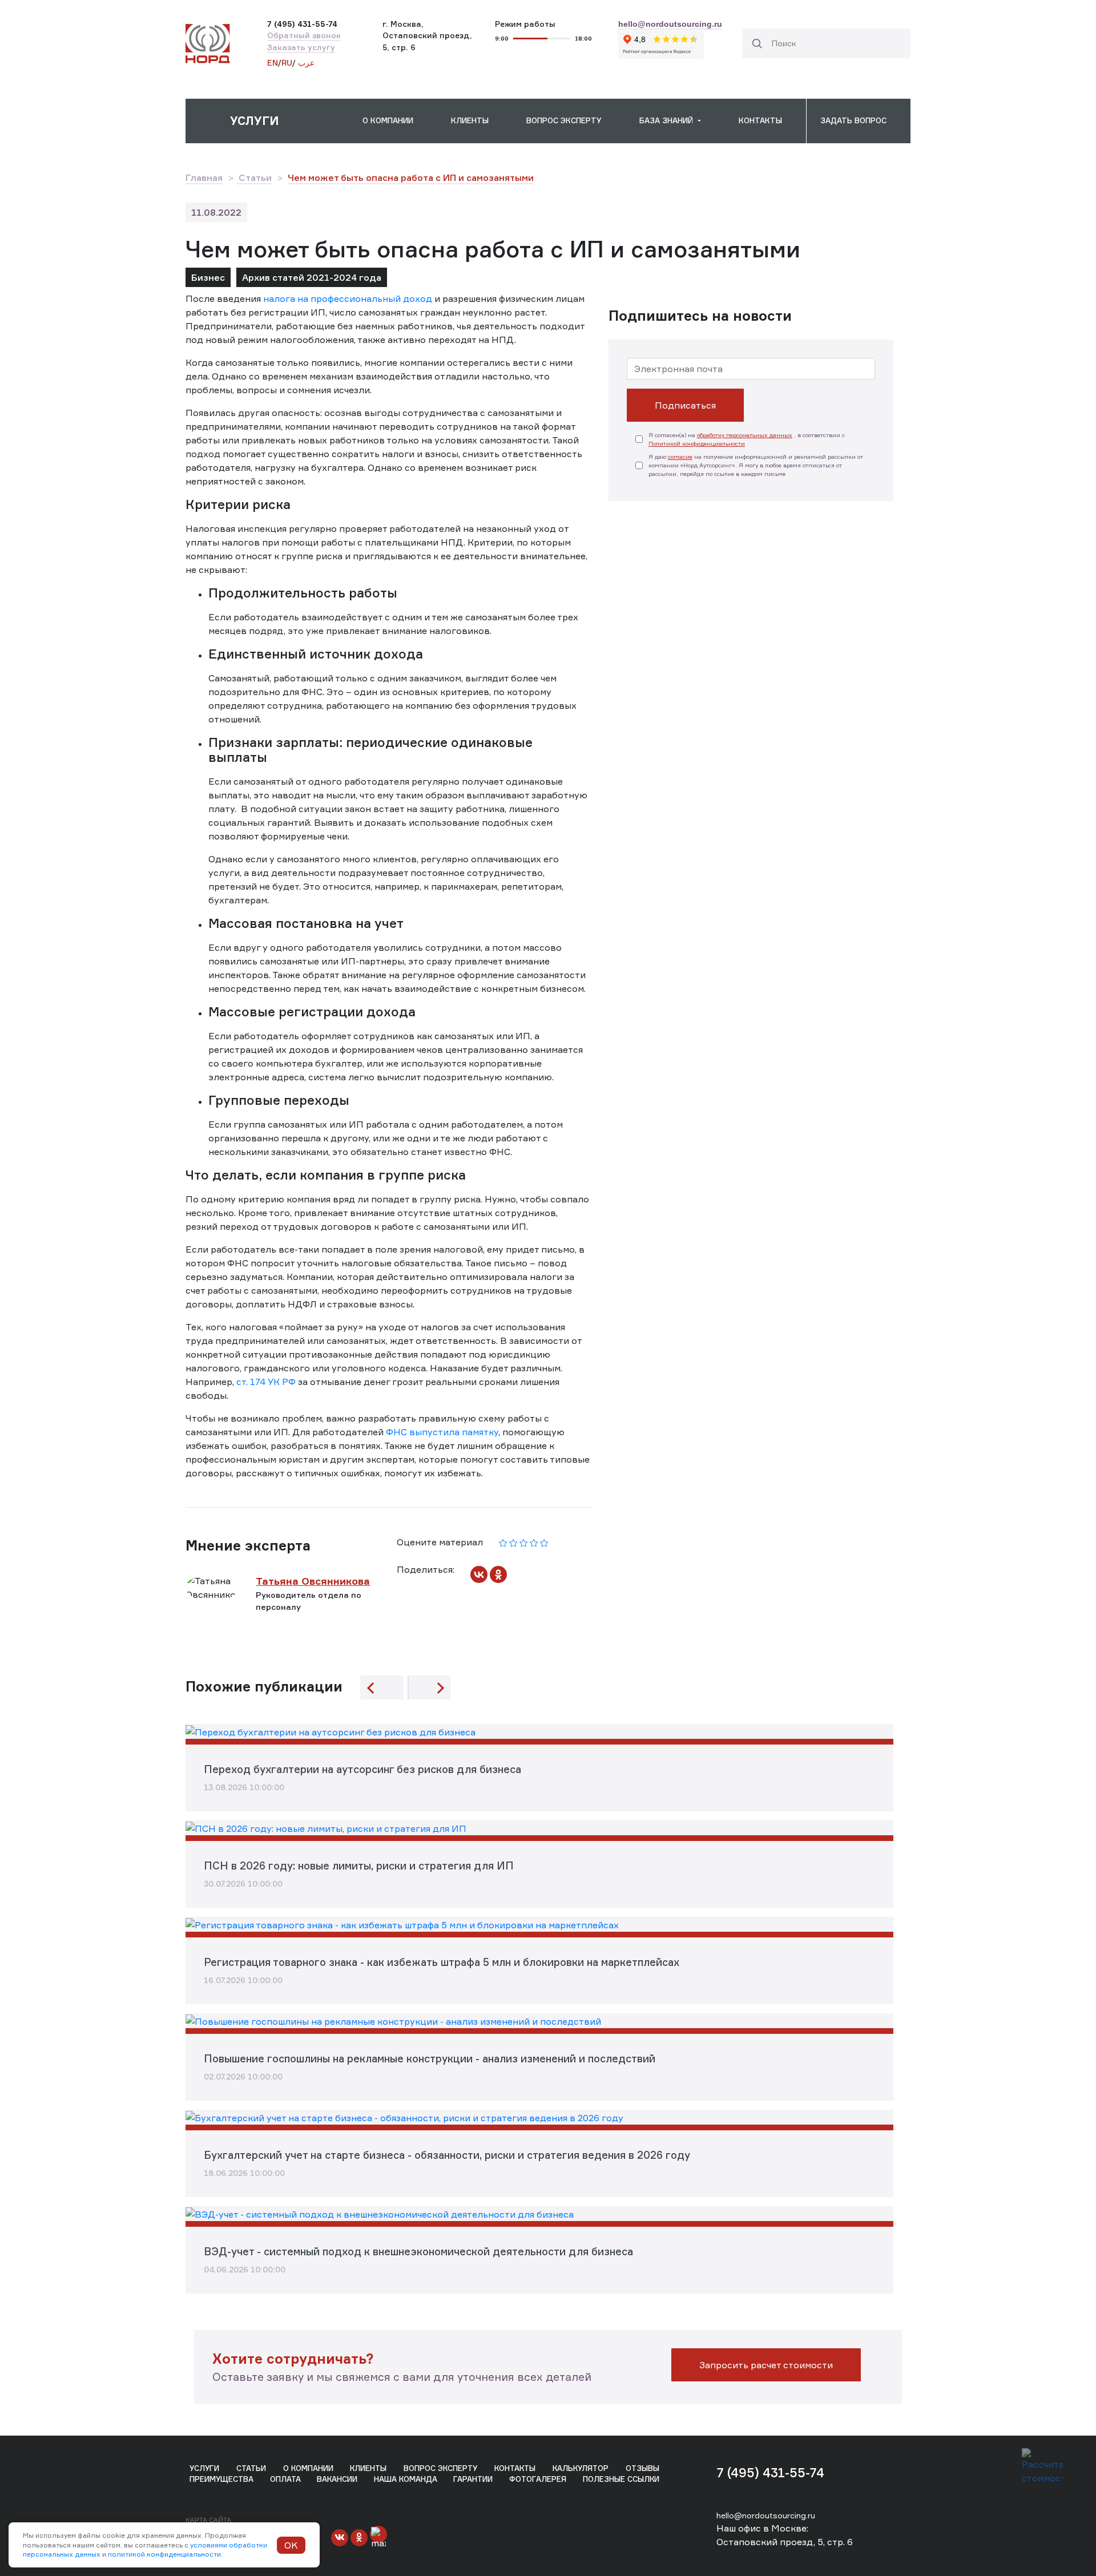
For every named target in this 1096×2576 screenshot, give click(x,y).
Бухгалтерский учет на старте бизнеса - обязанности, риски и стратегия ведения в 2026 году (447, 2155)
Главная (204, 177)
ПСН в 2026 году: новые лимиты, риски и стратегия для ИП (359, 1866)
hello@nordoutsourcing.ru (766, 2515)
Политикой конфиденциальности (697, 443)
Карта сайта (208, 2520)
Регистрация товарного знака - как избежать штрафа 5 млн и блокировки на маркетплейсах (442, 1962)
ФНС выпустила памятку (442, 1432)
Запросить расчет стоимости (766, 2365)
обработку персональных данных (745, 435)
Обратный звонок (304, 35)
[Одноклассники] (498, 1574)
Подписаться (685, 405)
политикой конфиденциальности (164, 2554)
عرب (305, 63)
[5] (544, 1542)
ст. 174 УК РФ (266, 1382)
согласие (680, 457)
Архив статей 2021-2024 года (312, 277)
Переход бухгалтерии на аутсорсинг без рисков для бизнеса (362, 1769)
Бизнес (208, 277)
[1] (503, 1542)
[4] (534, 1542)
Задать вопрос (853, 120)
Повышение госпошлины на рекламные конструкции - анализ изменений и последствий (430, 2058)
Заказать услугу (301, 47)
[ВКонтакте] (479, 1574)
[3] (524, 1542)
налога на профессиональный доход (348, 298)
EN (273, 63)
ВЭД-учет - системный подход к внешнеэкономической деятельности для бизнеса (418, 2251)
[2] (513, 1542)
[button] (267, 121)
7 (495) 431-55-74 (770, 2472)
